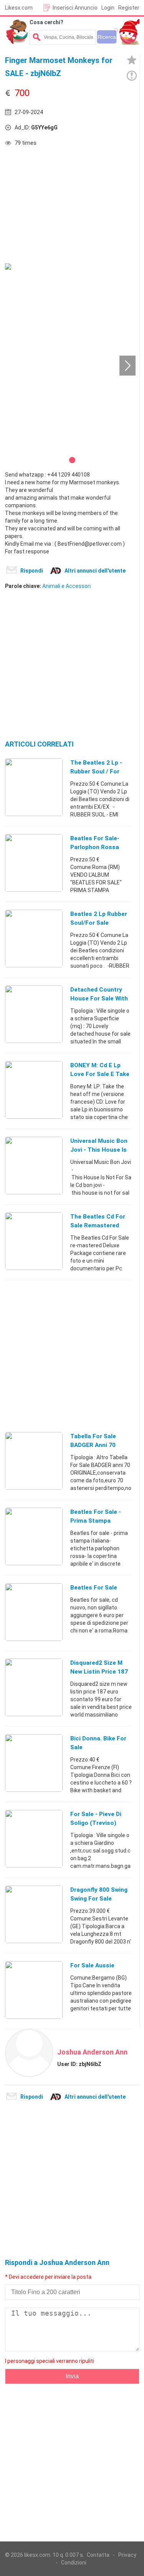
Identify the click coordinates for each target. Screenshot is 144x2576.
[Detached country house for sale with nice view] (34, 1014)
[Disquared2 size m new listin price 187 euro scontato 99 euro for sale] (34, 1687)
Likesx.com (19, 8)
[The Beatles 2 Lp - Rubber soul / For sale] (34, 787)
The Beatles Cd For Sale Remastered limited (98, 1225)
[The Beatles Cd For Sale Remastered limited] (34, 1241)
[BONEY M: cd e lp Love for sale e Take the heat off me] (34, 1089)
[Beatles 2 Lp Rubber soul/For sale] (34, 938)
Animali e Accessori (66, 586)
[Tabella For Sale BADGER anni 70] (34, 1460)
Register (129, 8)
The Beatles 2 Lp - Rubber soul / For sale (96, 771)
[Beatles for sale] (34, 1612)
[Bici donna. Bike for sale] (34, 1763)
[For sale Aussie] (34, 1990)
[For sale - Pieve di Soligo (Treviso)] (34, 1838)
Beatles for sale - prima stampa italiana (96, 1521)
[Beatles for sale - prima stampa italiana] (34, 1536)
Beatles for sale (94, 1588)
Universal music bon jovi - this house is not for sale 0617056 (101, 1150)
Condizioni (74, 2563)
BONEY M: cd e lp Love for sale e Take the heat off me (100, 1074)
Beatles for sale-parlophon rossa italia (95, 847)
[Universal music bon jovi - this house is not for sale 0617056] (34, 1165)
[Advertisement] (63, 206)
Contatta (98, 2555)
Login (108, 8)
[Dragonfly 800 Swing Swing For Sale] (34, 1914)
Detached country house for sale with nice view (99, 998)
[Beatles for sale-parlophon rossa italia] (34, 863)
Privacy (127, 2555)
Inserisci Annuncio (75, 8)
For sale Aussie (92, 1965)
